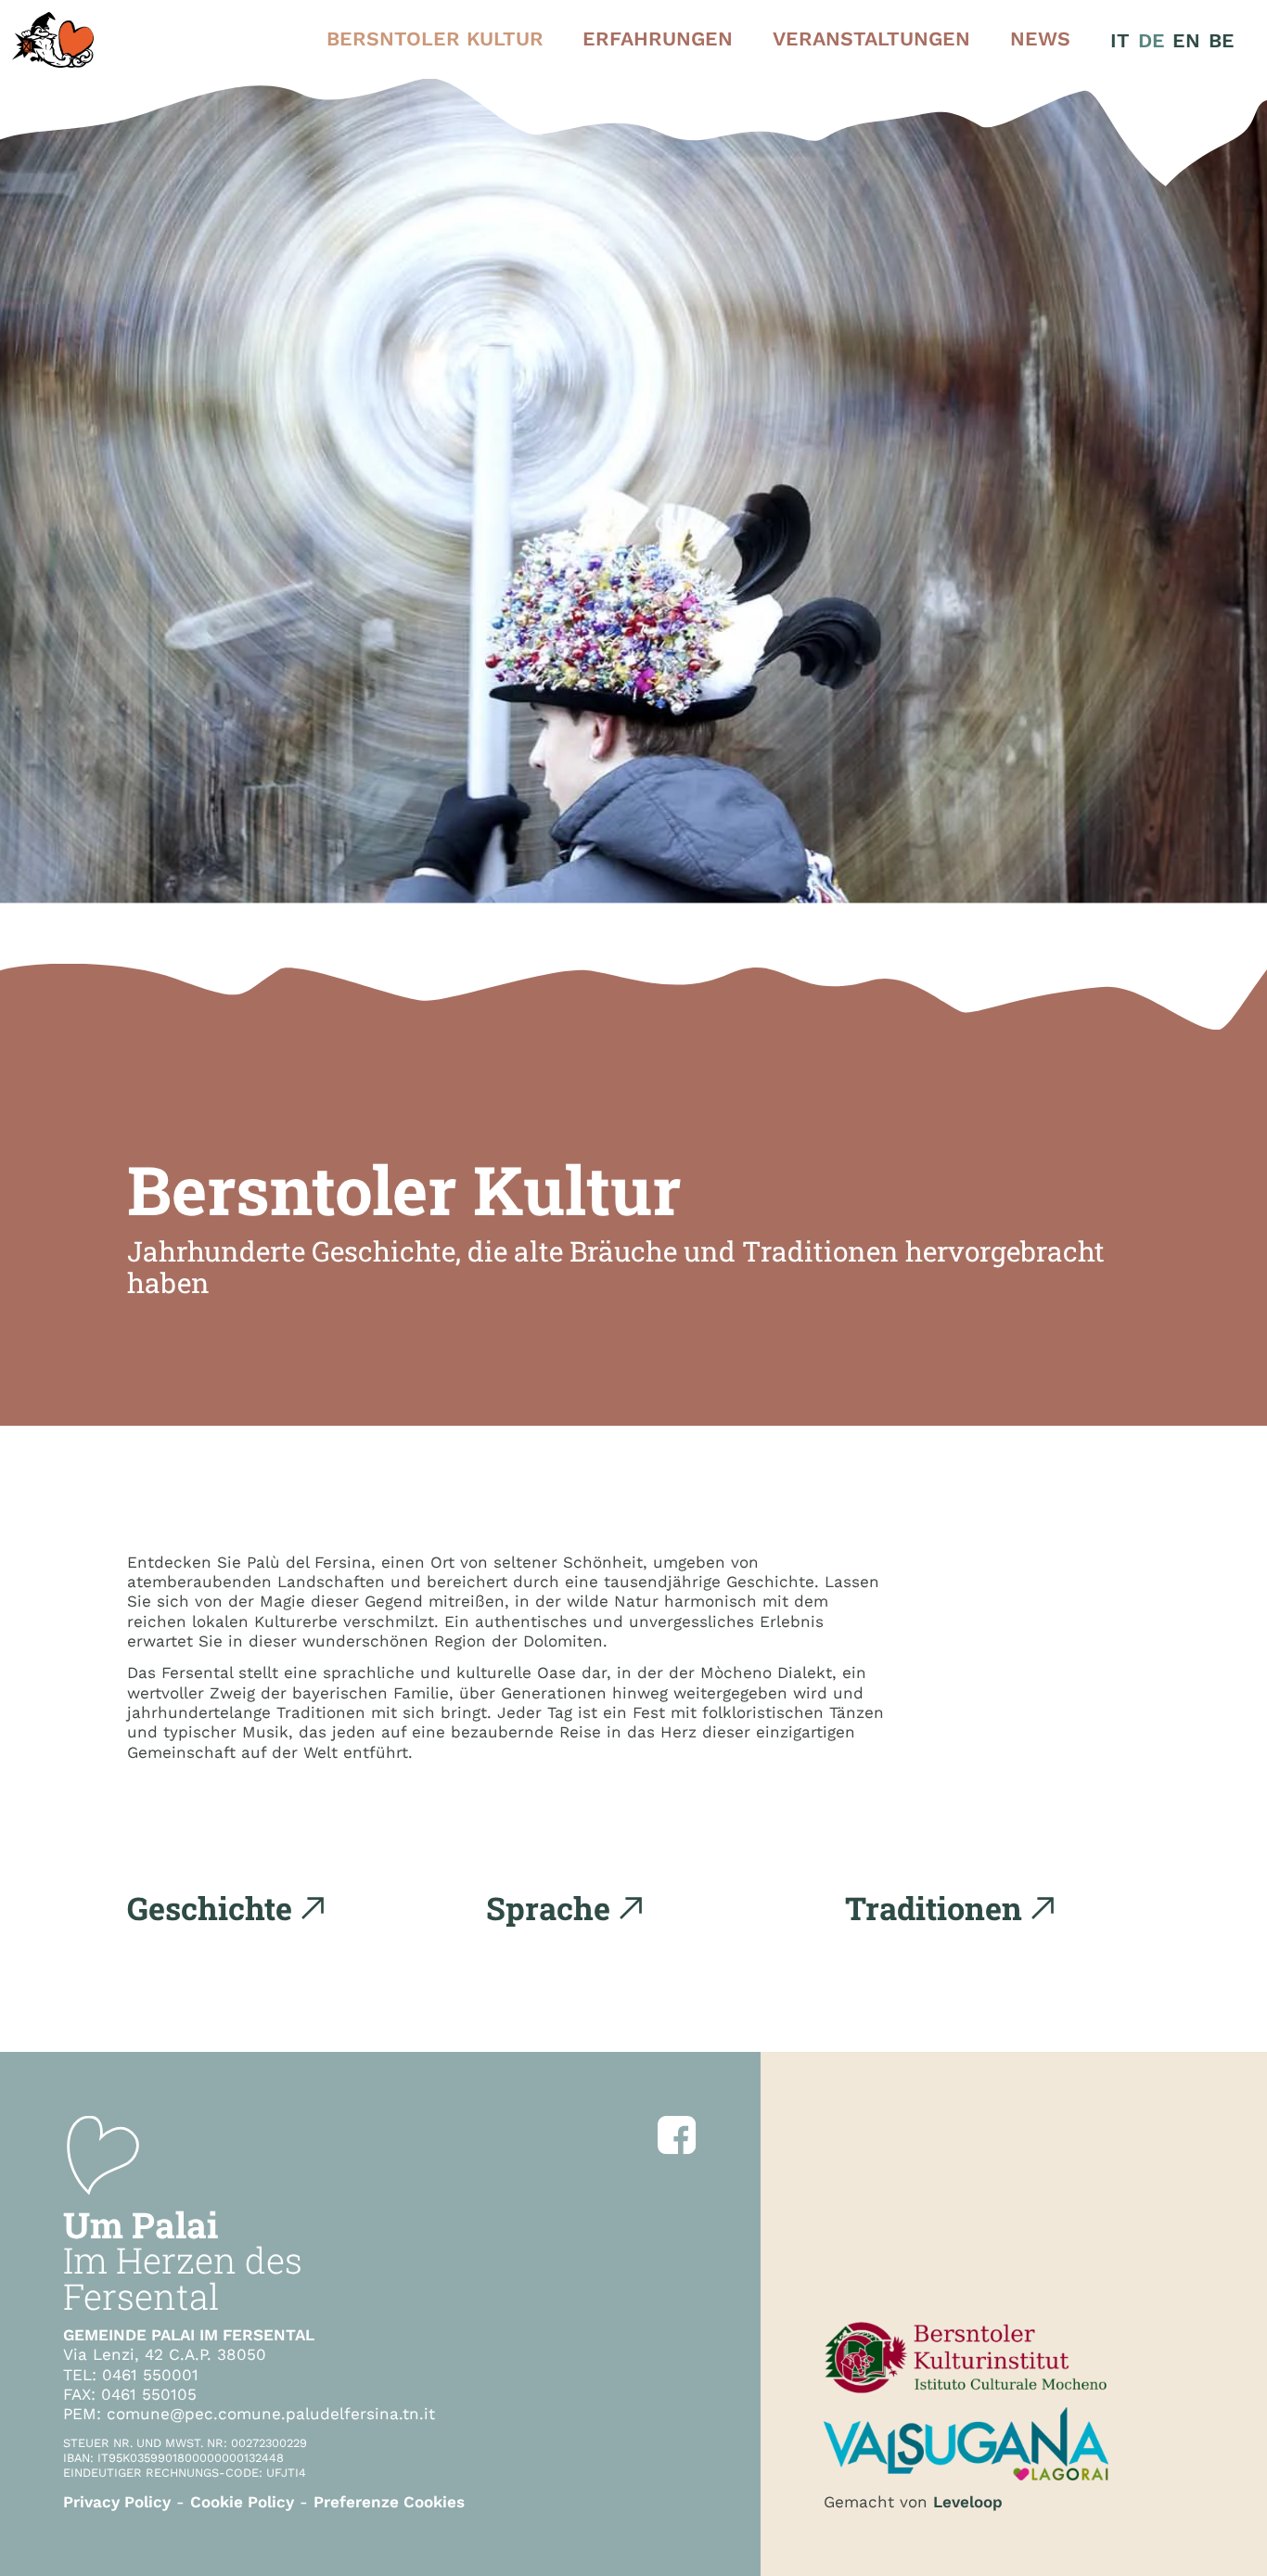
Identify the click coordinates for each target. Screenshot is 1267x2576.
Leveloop (968, 2502)
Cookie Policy (242, 2502)
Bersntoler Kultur (435, 38)
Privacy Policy (117, 2502)
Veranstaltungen (871, 38)
